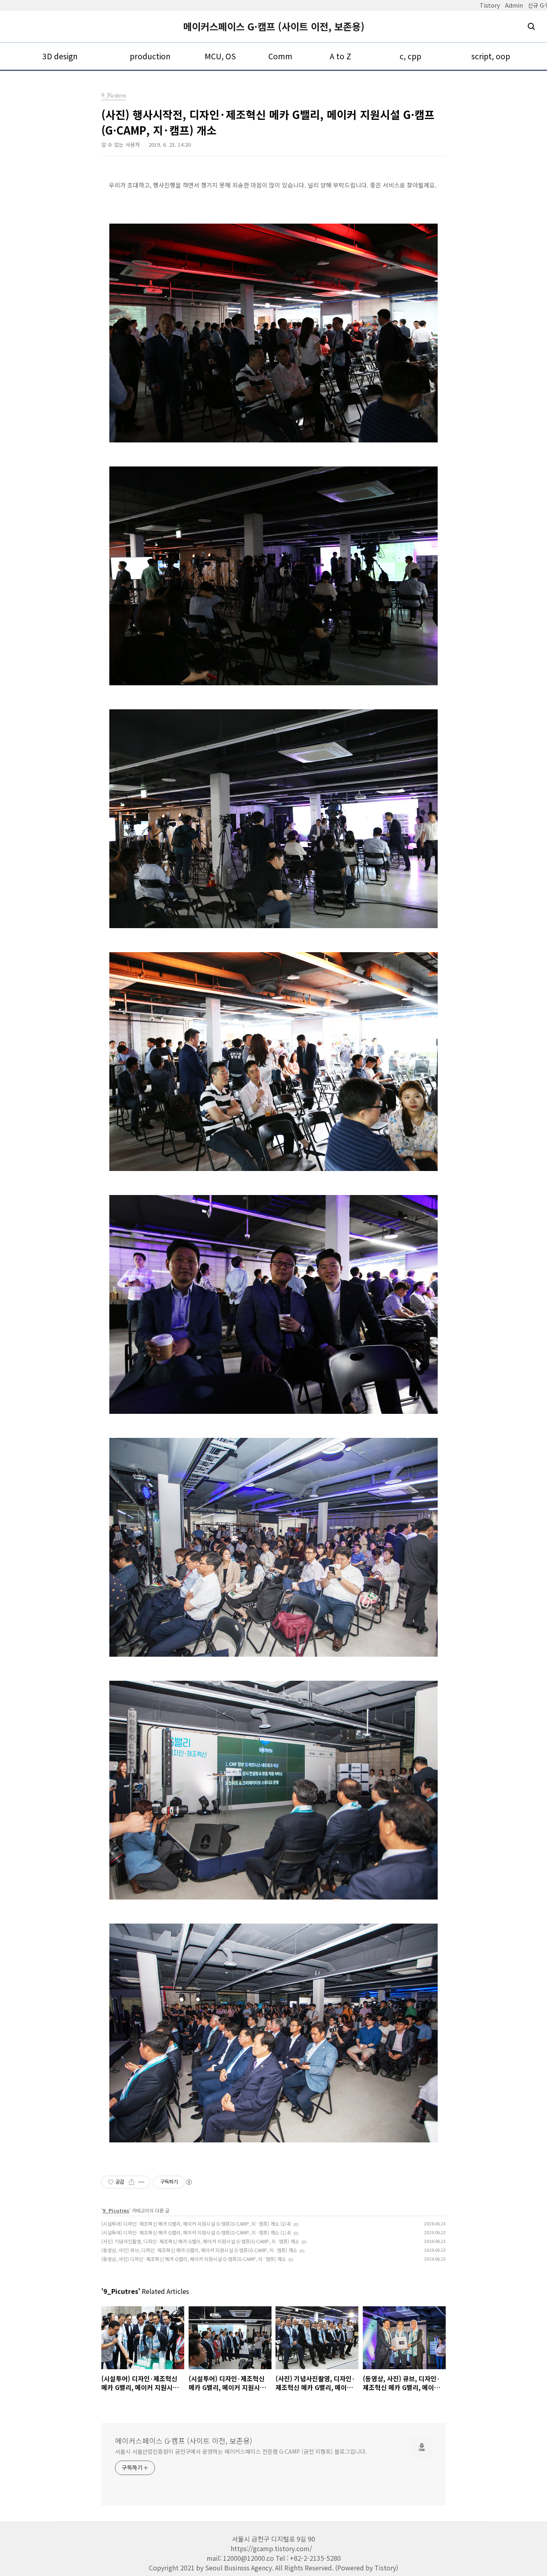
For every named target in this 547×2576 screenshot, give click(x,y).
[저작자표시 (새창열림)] (189, 2182)
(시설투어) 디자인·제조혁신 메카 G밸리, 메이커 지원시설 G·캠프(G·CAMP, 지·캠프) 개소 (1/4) (196, 2232)
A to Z (340, 56)
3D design (60, 56)
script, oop (491, 56)
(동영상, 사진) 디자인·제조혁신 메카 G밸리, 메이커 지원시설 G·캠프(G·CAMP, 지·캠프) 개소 (194, 2259)
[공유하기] (132, 2182)
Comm (280, 56)
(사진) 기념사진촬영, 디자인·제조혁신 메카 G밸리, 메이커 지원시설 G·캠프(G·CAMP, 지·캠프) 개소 (200, 2241)
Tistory (490, 5)
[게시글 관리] (142, 2182)
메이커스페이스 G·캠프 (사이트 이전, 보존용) (274, 26)
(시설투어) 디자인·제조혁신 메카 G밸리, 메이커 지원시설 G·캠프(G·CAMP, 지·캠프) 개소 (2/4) (196, 2224)
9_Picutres (116, 2210)
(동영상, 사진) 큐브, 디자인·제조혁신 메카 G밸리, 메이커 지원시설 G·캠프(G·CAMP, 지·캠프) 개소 (199, 2250)
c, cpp (410, 56)
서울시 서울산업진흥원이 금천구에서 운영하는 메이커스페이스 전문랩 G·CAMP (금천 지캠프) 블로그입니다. (241, 2451)
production (150, 56)
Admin (514, 5)
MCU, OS (220, 56)
